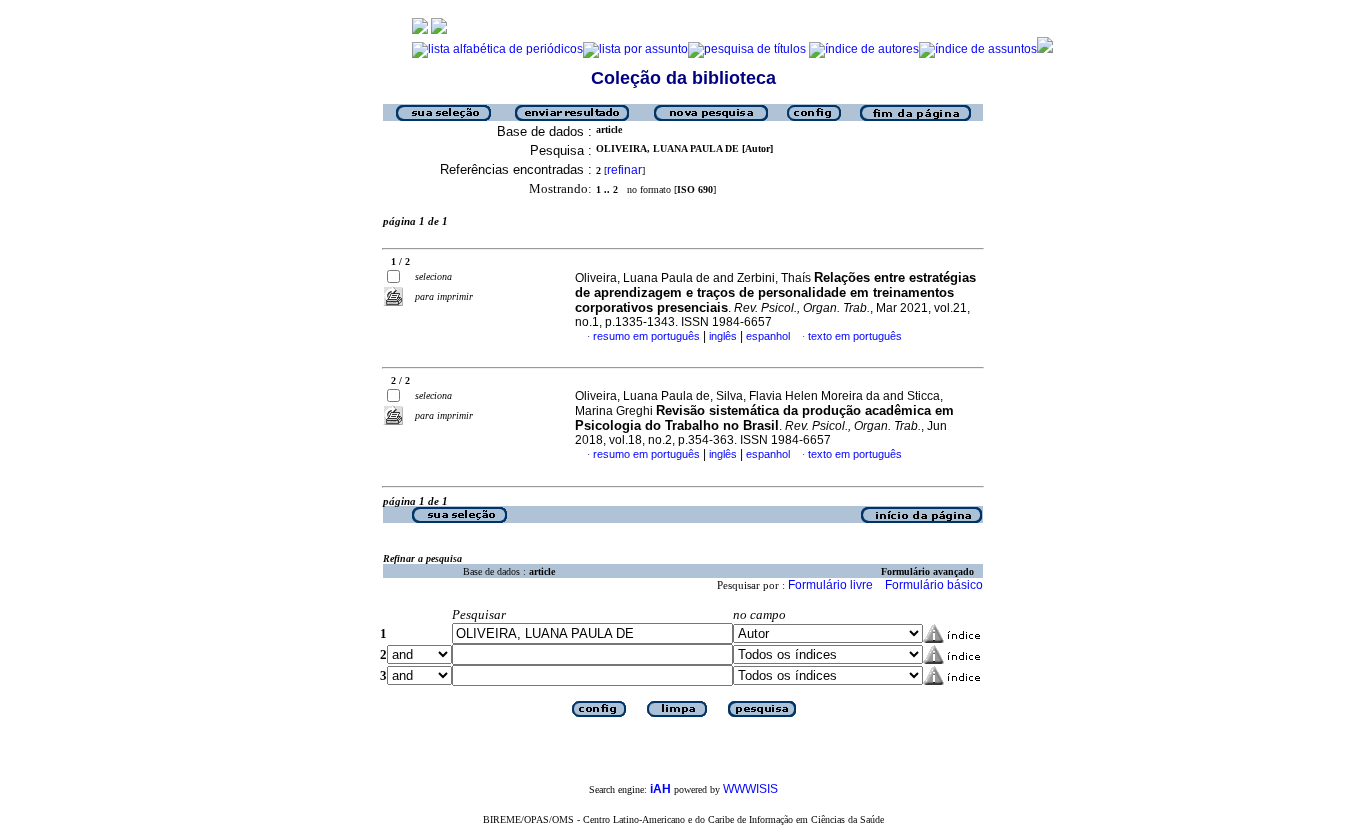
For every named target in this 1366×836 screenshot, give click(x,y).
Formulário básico (934, 585)
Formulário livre (830, 585)
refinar (624, 170)
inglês (723, 336)
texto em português (855, 336)
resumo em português (646, 336)
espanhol (768, 336)
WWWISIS (750, 789)
